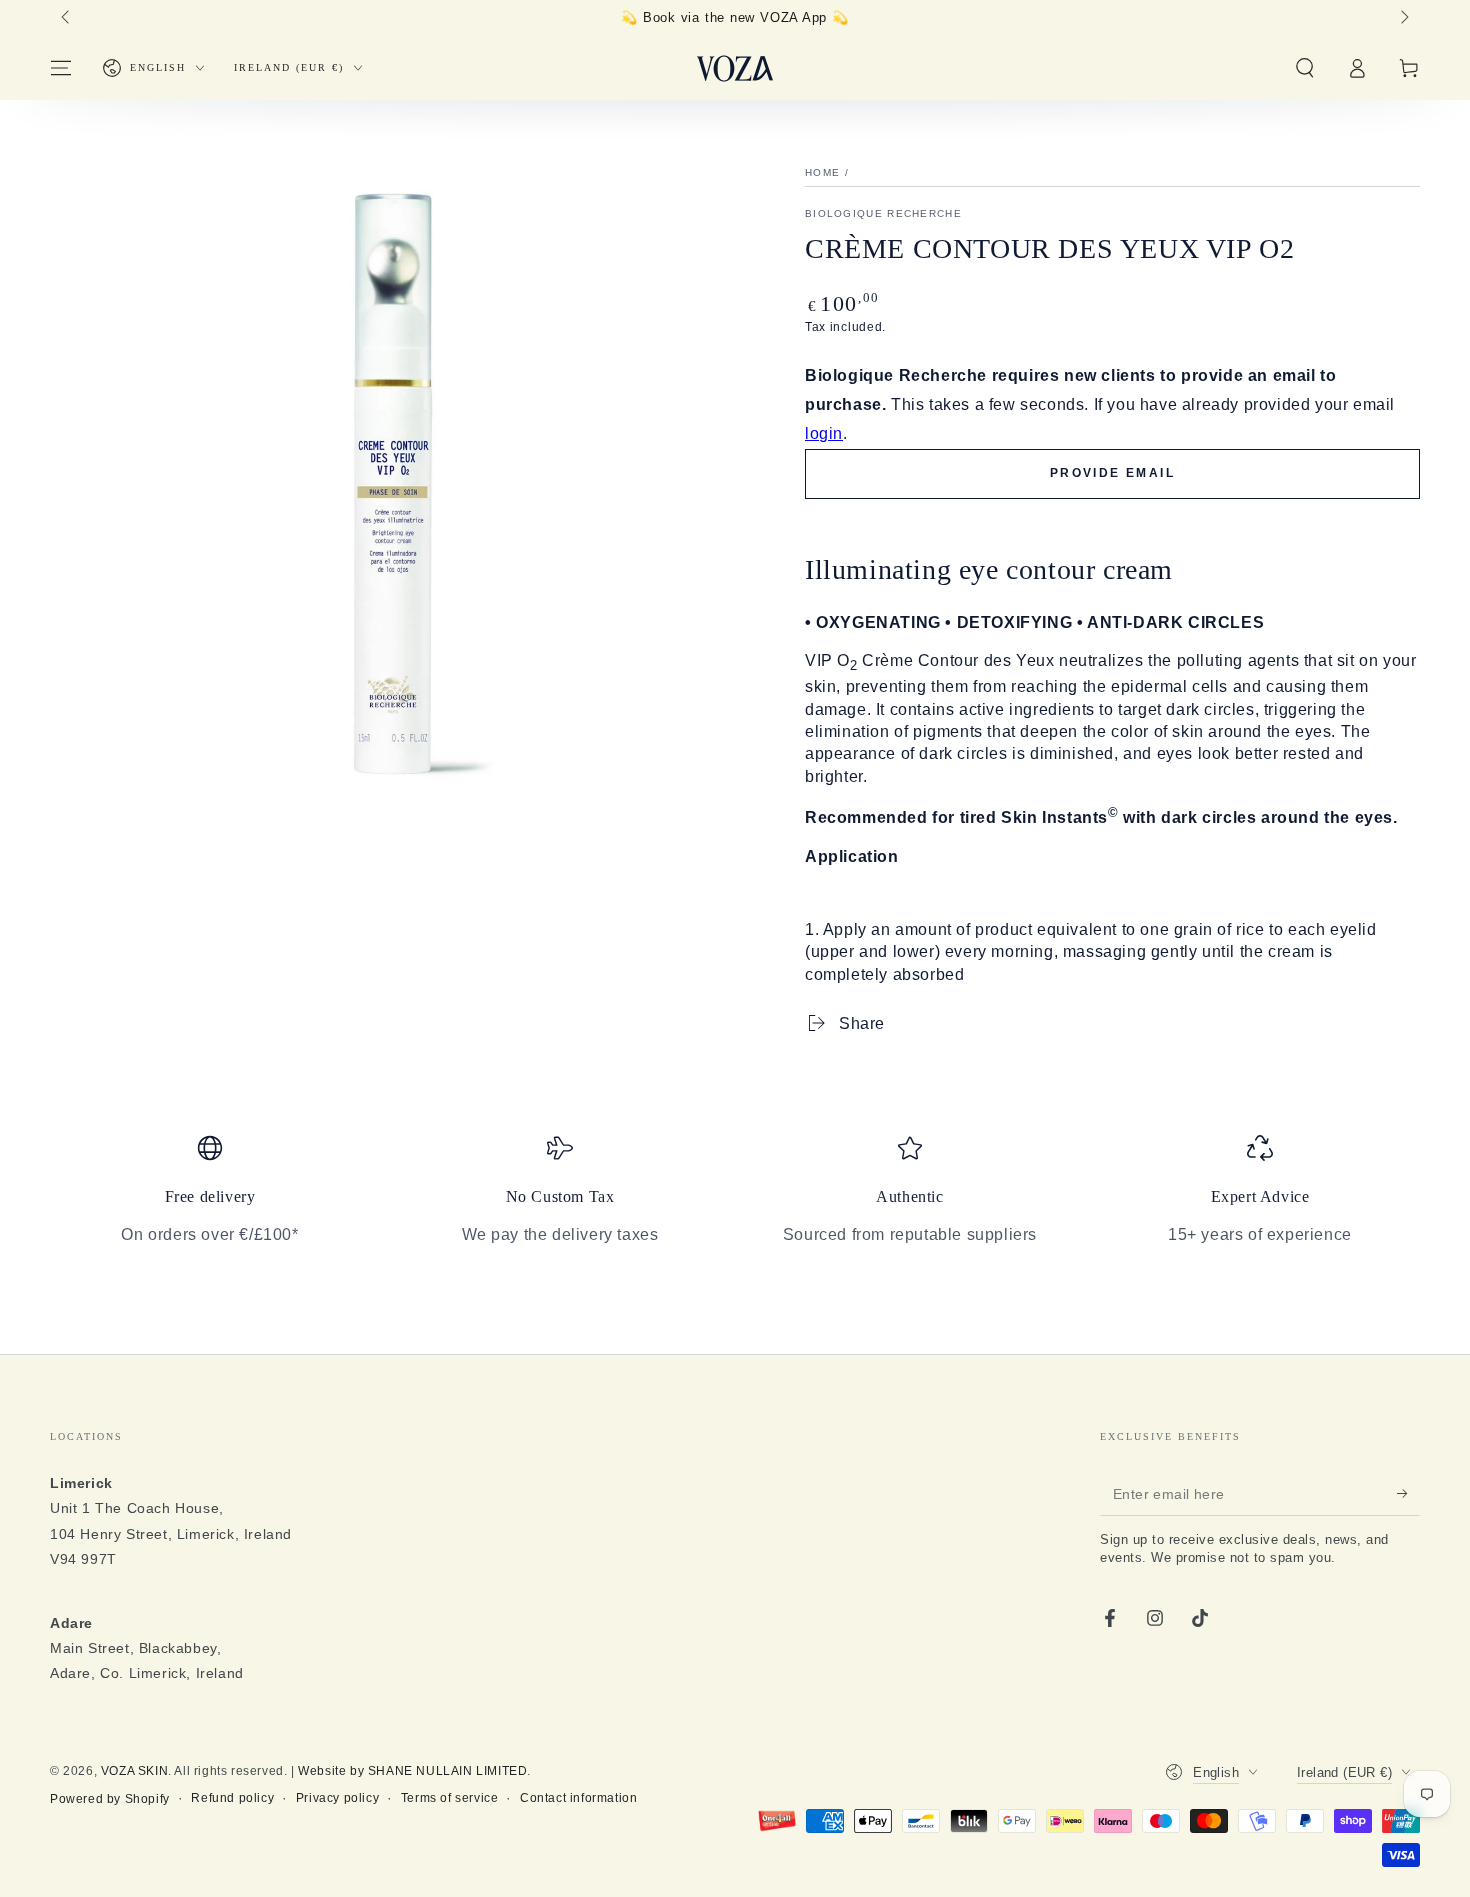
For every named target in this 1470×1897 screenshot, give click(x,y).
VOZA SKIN (134, 1771)
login (824, 433)
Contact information (578, 1798)
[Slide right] (1403, 18)
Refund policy (232, 1798)
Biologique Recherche (883, 213)
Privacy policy (337, 1798)
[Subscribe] (1408, 1493)
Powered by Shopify (110, 1799)
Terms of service (450, 1798)
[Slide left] (67, 18)
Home (822, 172)
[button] (1305, 68)
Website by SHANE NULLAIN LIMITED (412, 1771)
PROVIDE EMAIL (1112, 473)
